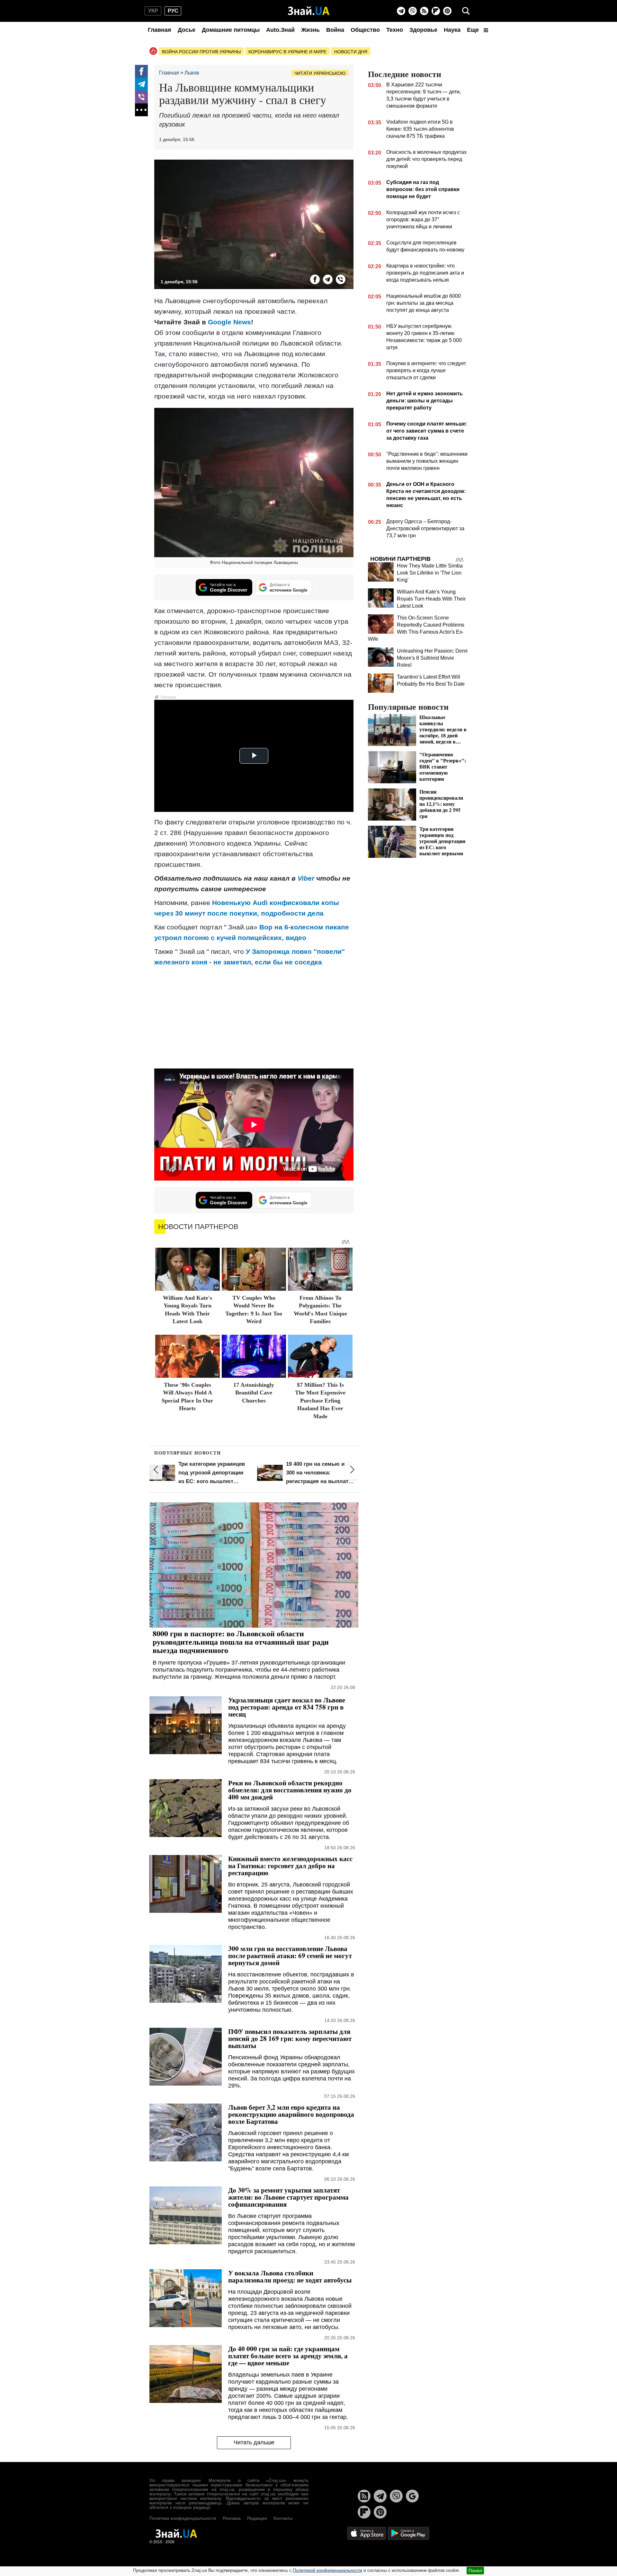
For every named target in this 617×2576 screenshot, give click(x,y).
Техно (395, 30)
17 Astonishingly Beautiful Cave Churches (254, 1393)
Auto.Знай (280, 30)
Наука (452, 30)
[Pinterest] (447, 11)
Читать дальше (254, 2442)
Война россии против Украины (201, 52)
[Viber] (413, 11)
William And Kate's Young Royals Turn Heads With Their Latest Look (431, 599)
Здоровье (423, 30)
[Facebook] (141, 71)
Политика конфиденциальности (183, 2518)
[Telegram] (401, 11)
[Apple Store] (367, 2533)
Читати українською (320, 73)
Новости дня (351, 52)
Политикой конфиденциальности (327, 2570)
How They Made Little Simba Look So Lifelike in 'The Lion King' (430, 573)
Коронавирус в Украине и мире (287, 52)
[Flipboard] (436, 11)
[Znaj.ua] (309, 11)
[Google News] (412, 2496)
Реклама (232, 2518)
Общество (365, 30)
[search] (466, 11)
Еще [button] (474, 30)
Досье (187, 30)
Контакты (283, 2518)
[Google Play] (408, 2533)
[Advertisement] (254, 1017)
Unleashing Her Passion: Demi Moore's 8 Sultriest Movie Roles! (432, 658)
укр (153, 11)
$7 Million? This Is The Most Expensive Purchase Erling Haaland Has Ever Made (320, 1401)
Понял (475, 2571)
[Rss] (424, 11)
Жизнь (310, 30)
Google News (229, 322)
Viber (306, 878)
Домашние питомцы (231, 30)
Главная (160, 30)
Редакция (257, 2518)
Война (335, 30)
